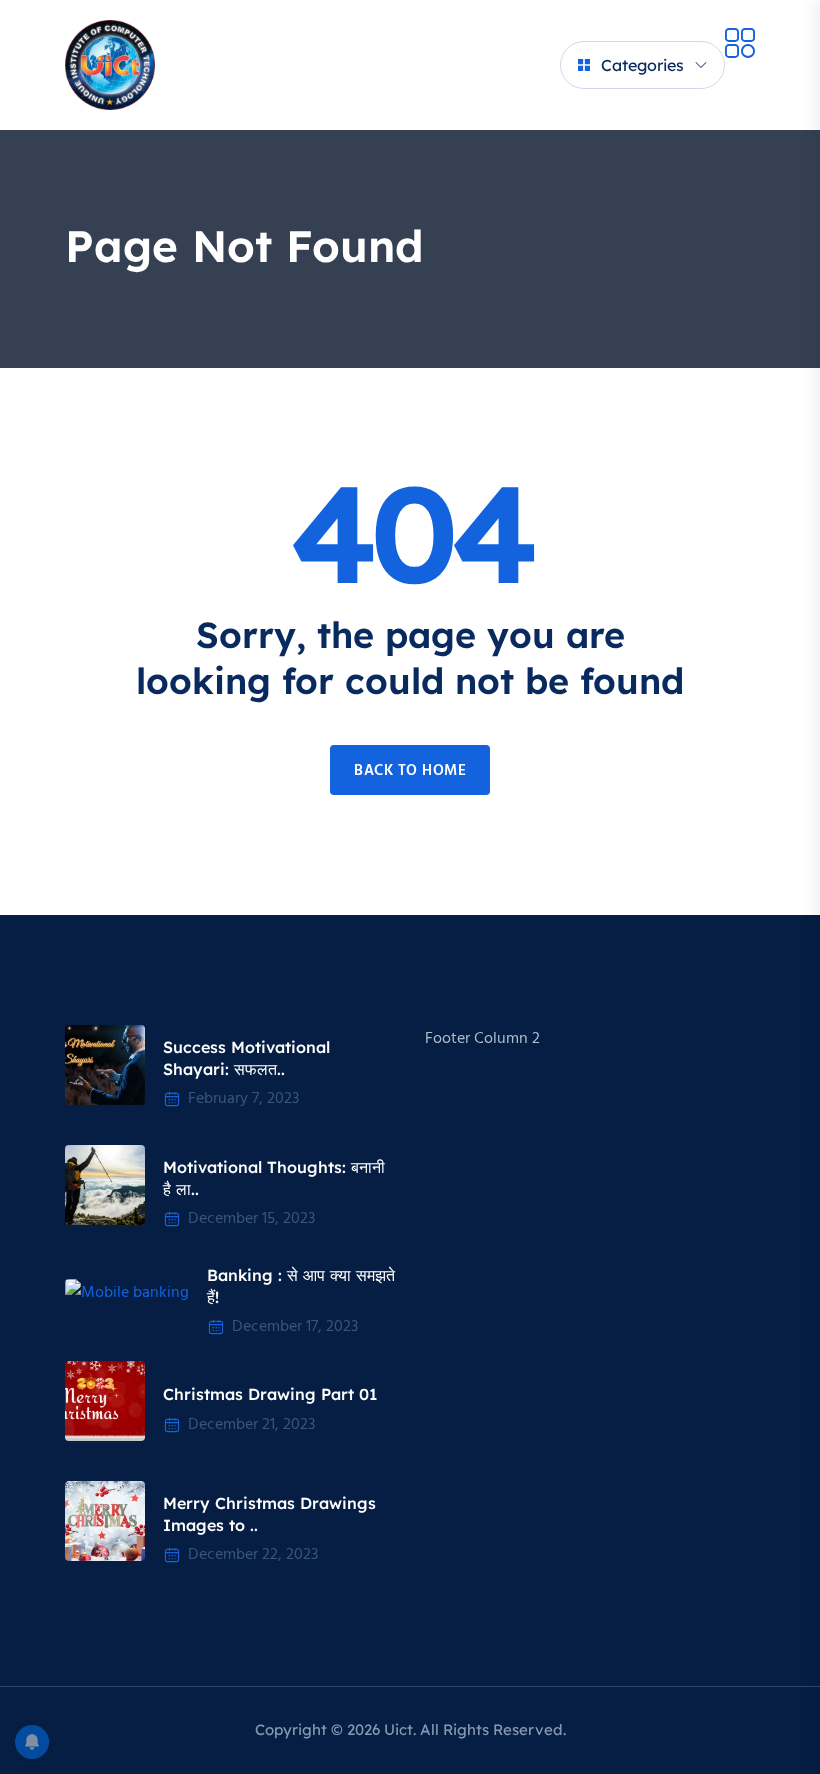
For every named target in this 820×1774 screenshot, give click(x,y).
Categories (642, 65)
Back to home (410, 771)
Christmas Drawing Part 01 (270, 1394)
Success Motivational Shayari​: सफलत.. (246, 1058)
